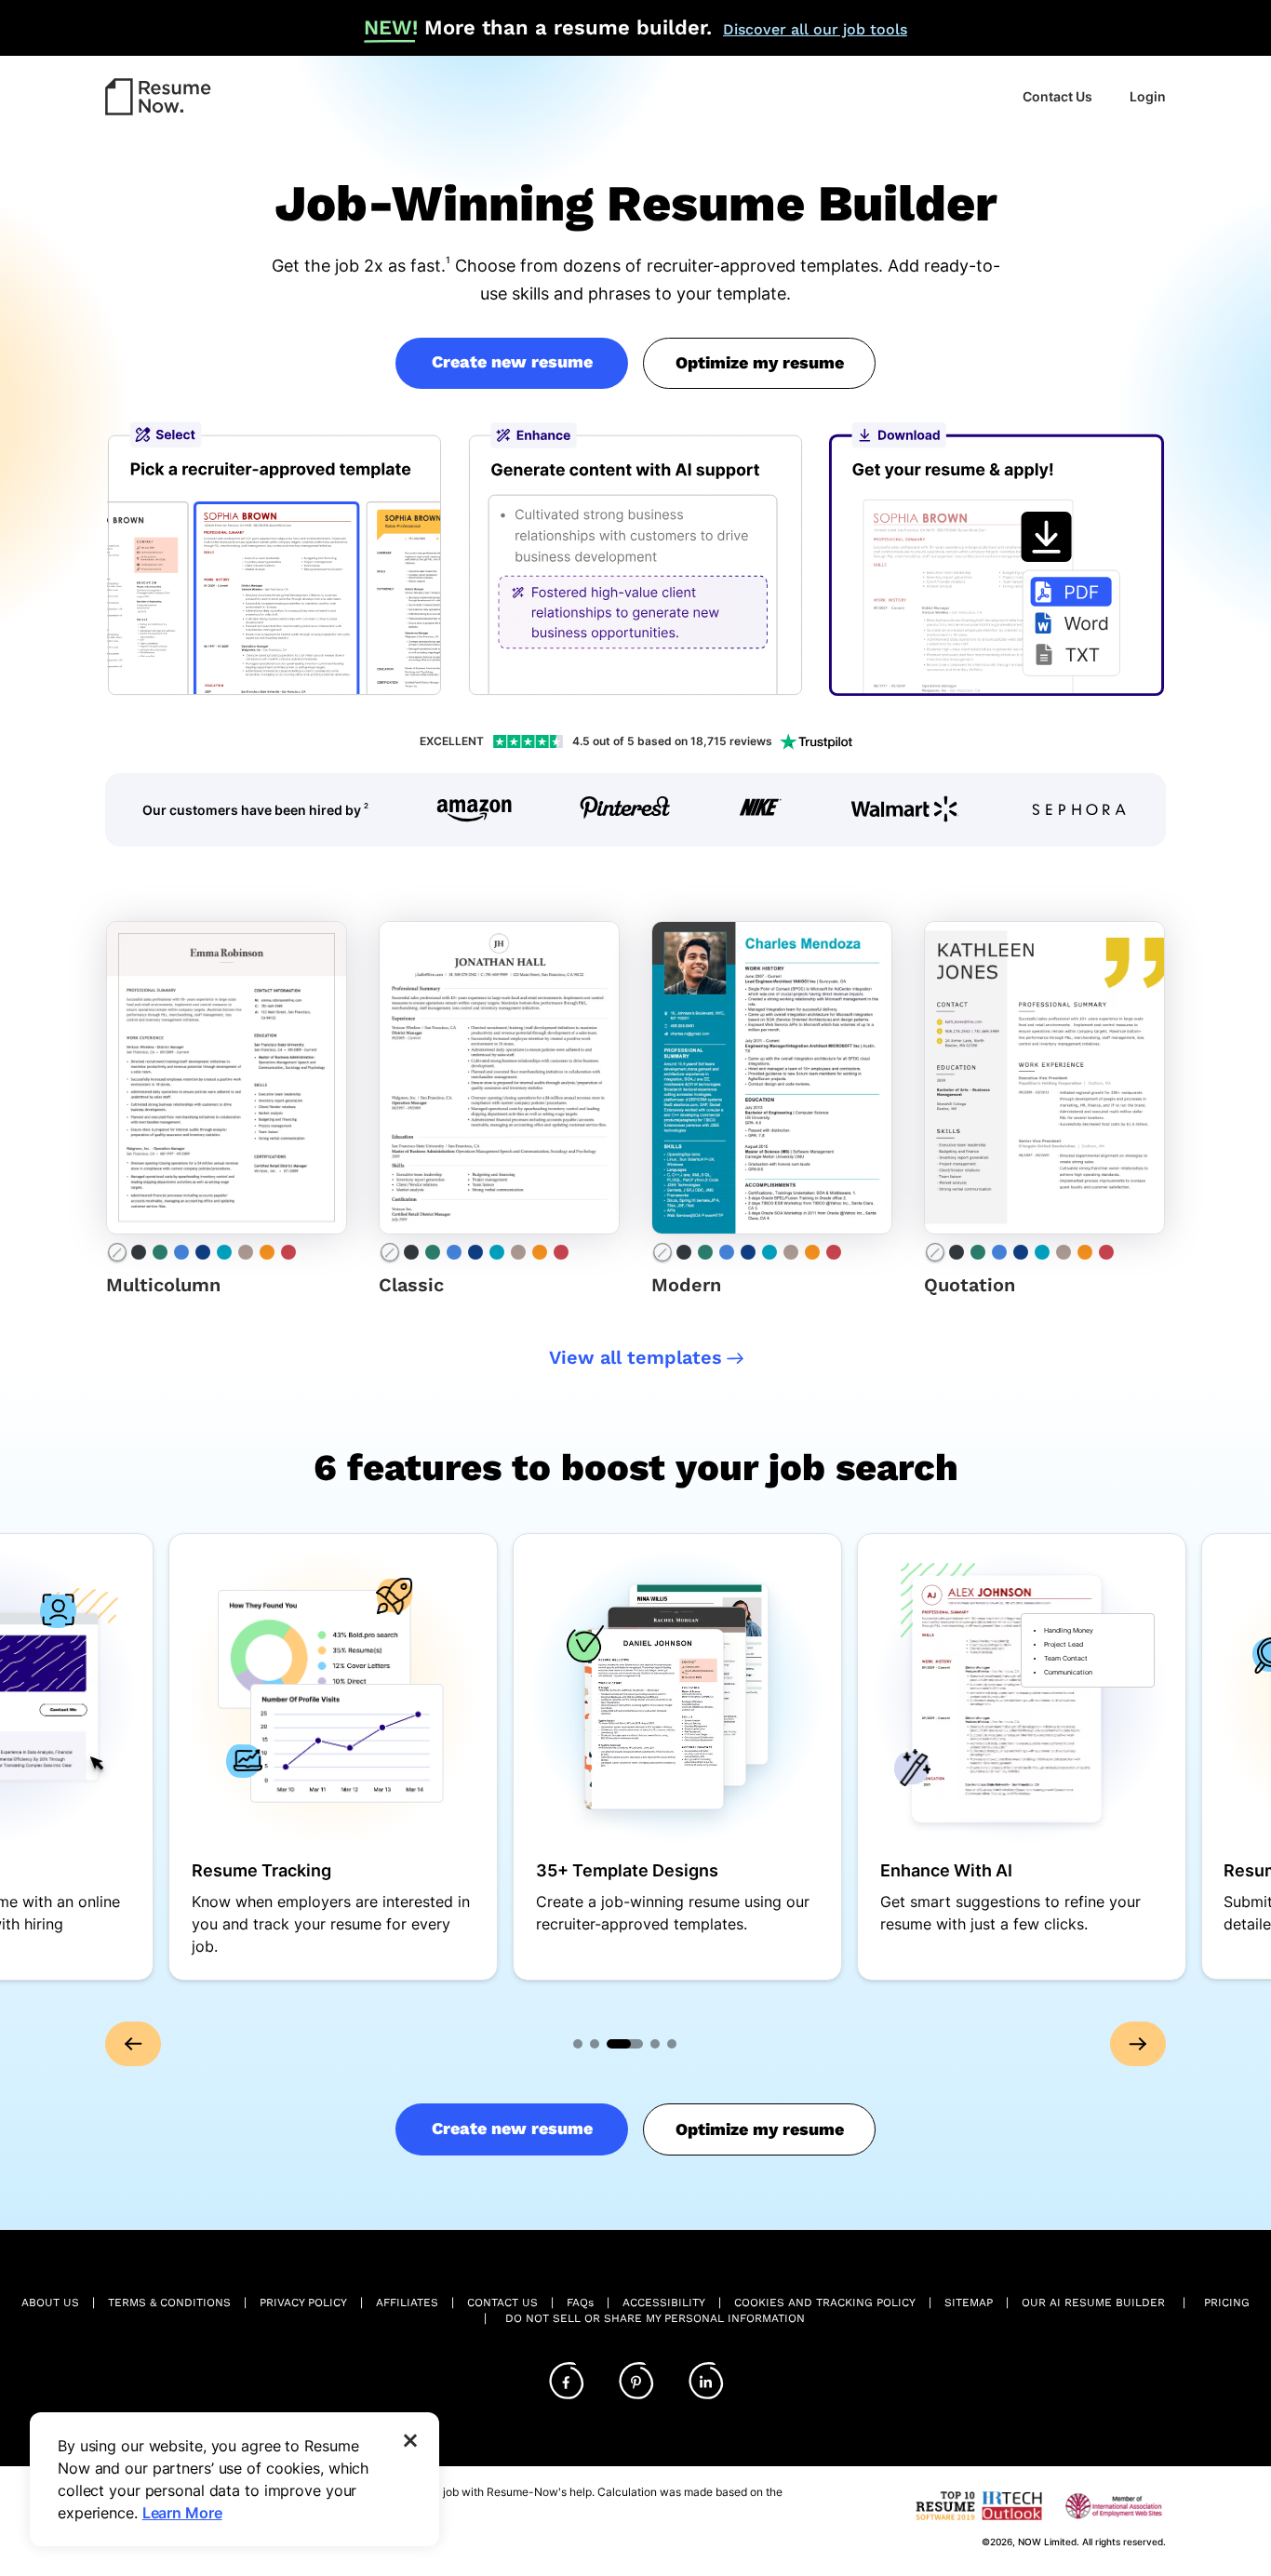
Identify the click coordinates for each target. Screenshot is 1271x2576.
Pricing (1227, 2302)
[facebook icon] (566, 2382)
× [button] (410, 2438)
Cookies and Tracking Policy (825, 2302)
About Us (50, 2302)
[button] (158, 98)
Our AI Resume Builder (1093, 2302)
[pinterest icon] (635, 2382)
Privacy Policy (303, 2302)
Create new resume (512, 361)
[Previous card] (133, 2044)
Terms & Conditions (169, 2302)
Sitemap (969, 2302)
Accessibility (664, 2302)
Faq (580, 2302)
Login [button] (1148, 96)
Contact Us (1057, 96)
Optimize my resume (760, 362)
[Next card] (1138, 2044)
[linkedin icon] (705, 2382)
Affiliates (407, 2302)
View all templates (635, 1357)
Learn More (182, 2513)
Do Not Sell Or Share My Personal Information (655, 2318)
